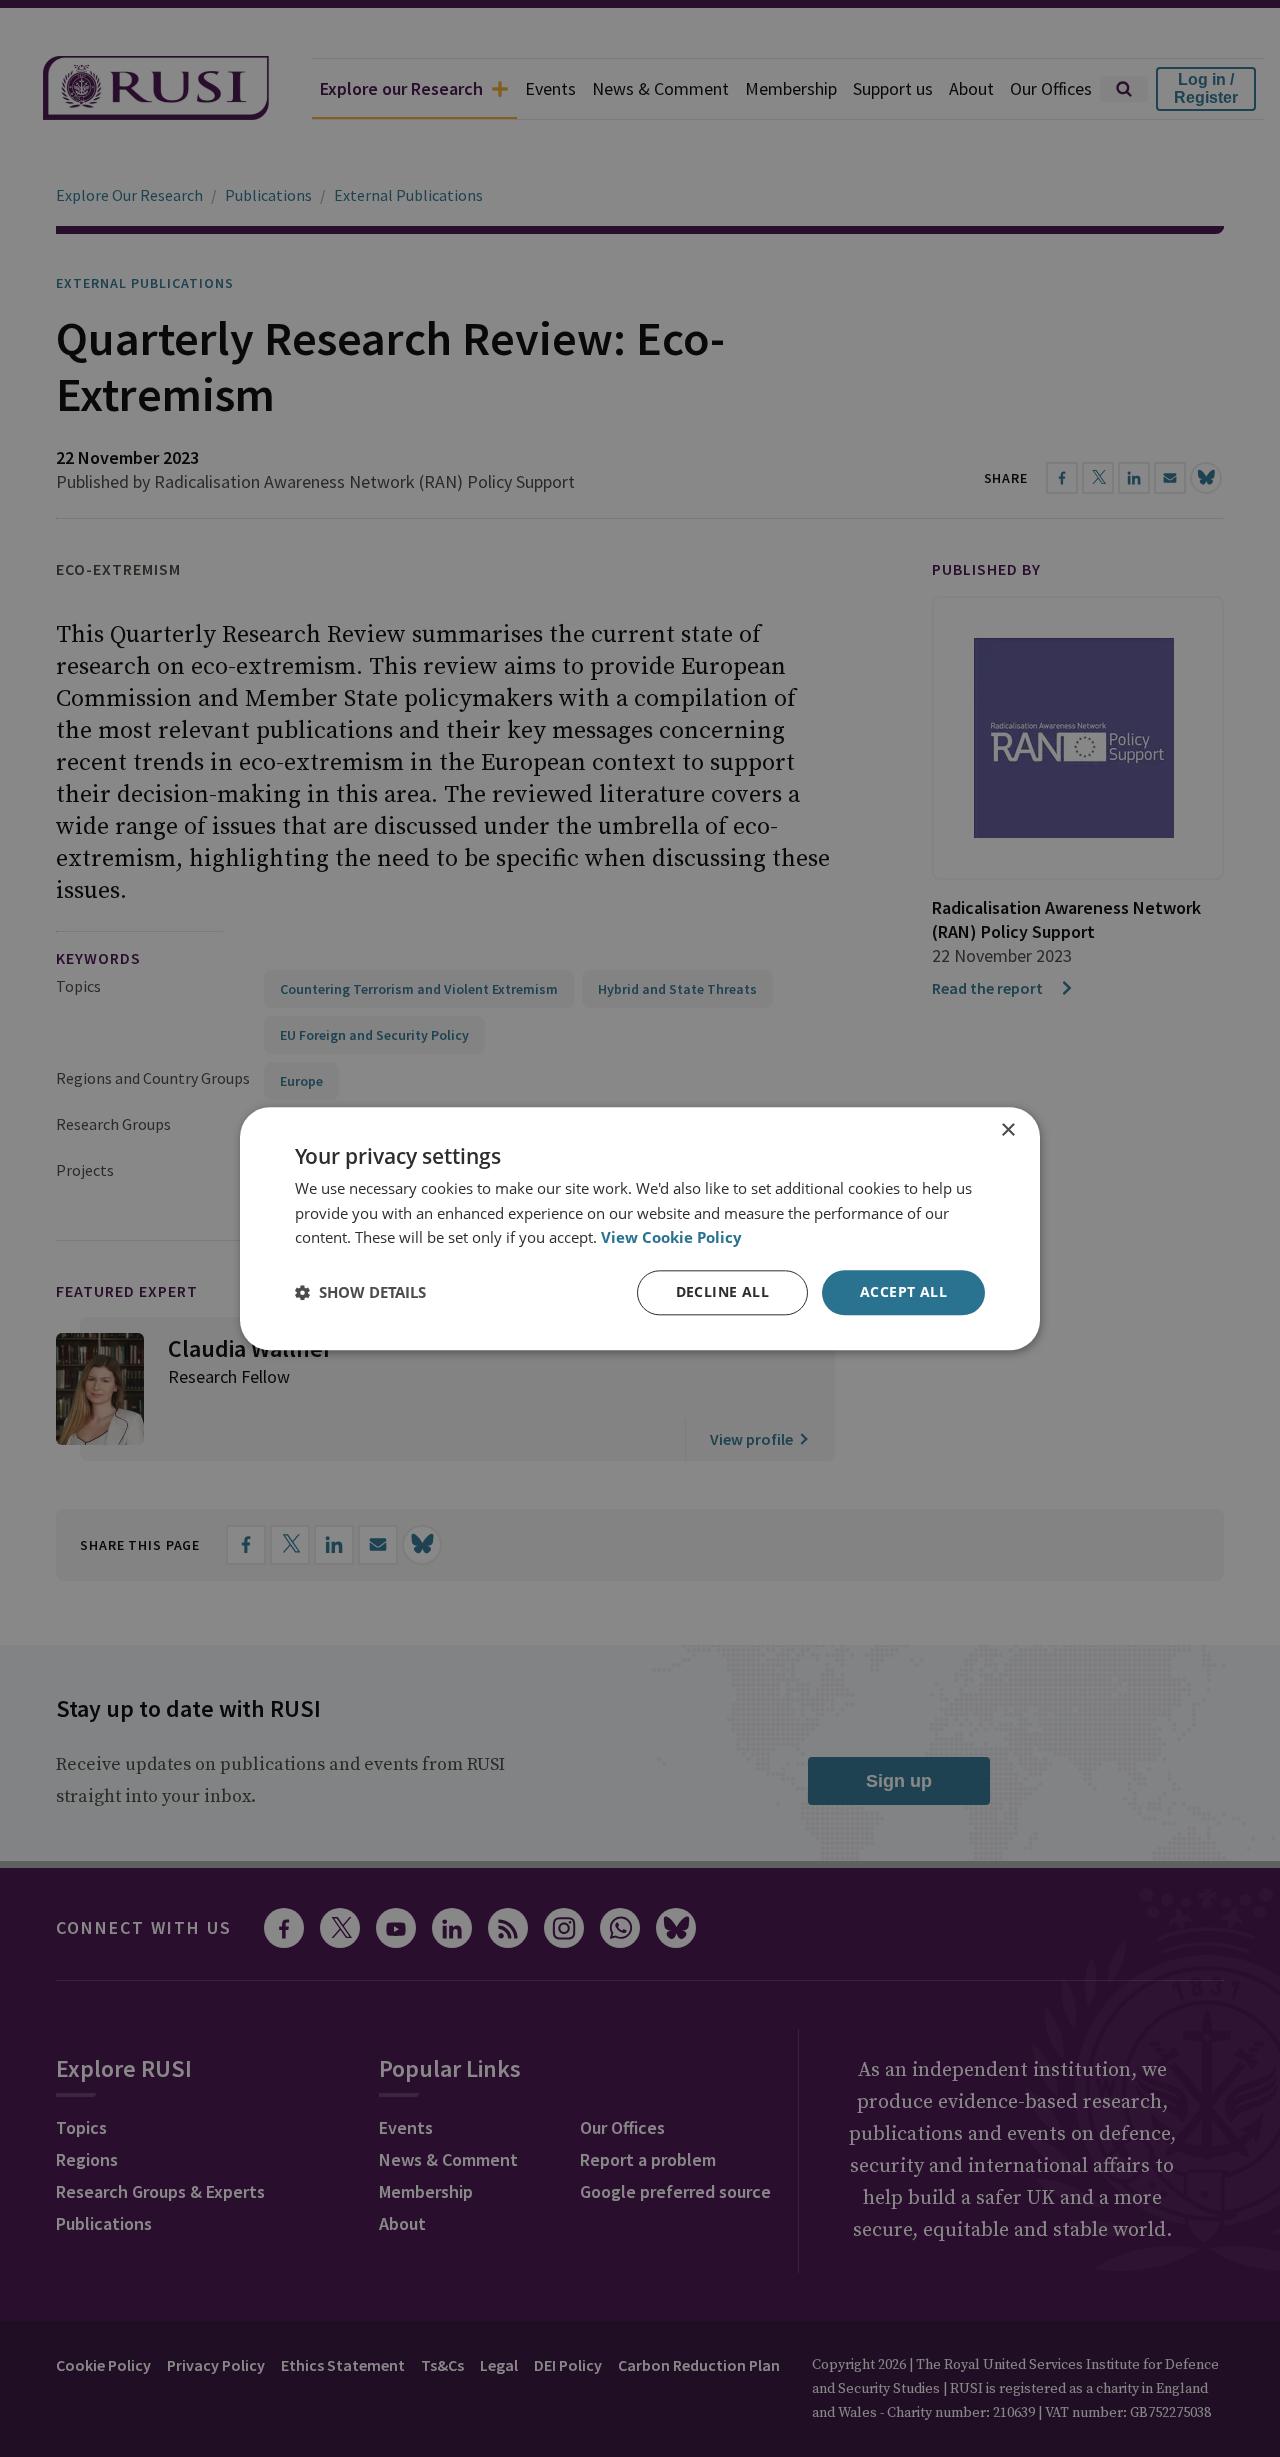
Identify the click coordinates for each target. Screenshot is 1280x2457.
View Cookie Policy (671, 1238)
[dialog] (640, 1228)
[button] (360, 1293)
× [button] (1007, 1130)
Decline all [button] (722, 1291)
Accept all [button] (903, 1291)
